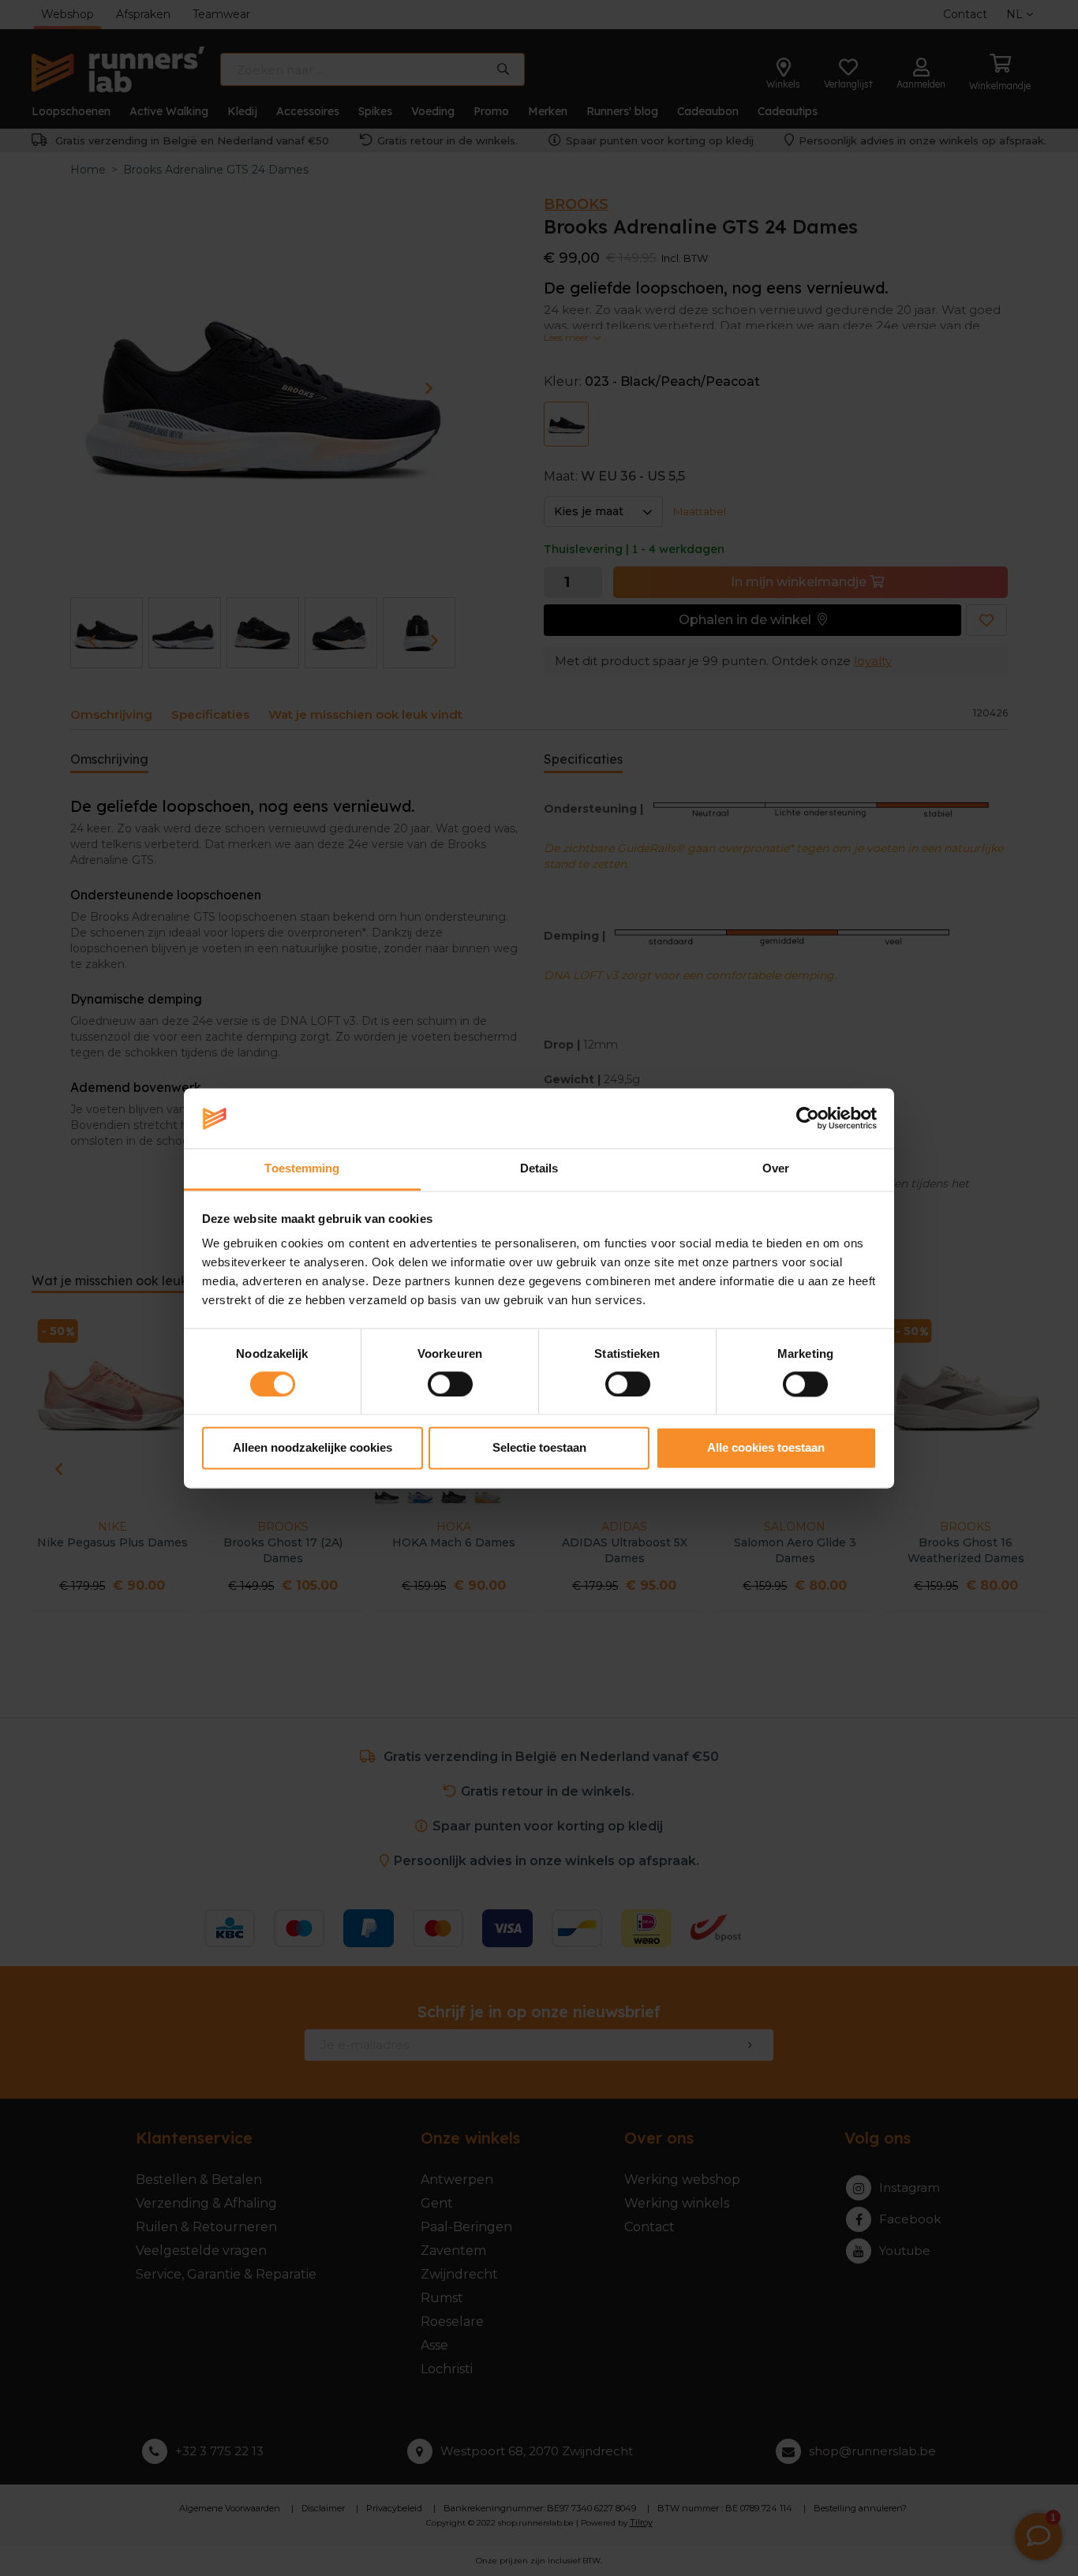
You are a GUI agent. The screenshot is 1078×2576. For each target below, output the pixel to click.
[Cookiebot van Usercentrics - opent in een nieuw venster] (808, 1118)
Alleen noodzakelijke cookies (313, 1448)
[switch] (450, 1384)
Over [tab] (776, 1169)
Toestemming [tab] (302, 1169)
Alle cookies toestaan (766, 1448)
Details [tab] (539, 1169)
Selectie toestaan (539, 1448)
